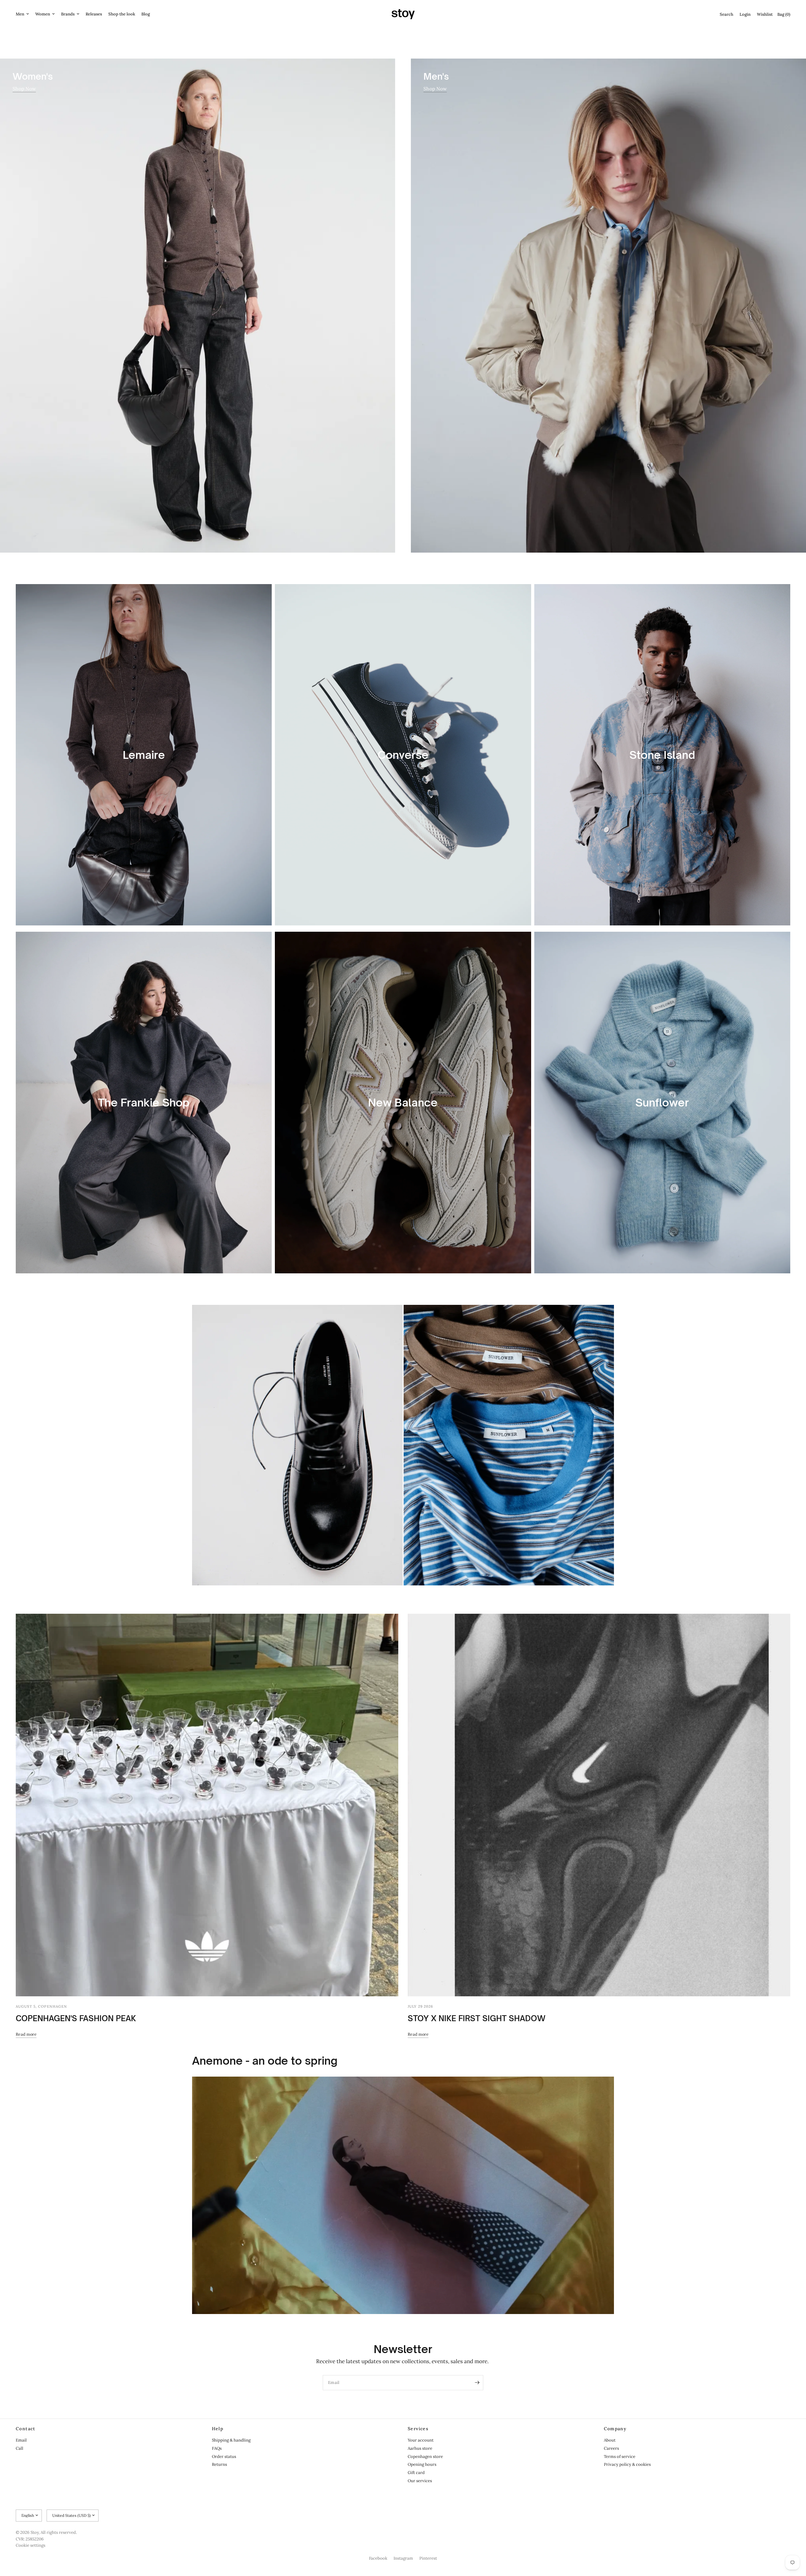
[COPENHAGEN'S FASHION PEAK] (207, 1805)
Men (20, 14)
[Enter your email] (477, 2383)
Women (43, 14)
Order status (224, 2457)
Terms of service (620, 2457)
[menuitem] (24, 14)
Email (21, 2440)
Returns (219, 2464)
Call (20, 2448)
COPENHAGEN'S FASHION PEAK (76, 2018)
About (610, 2440)
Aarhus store (420, 2448)
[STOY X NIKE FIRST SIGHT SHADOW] (599, 1805)
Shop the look (122, 14)
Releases (94, 14)
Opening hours (422, 2464)
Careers (611, 2448)
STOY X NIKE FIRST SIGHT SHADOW (477, 2018)
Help (218, 2429)
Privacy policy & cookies (627, 2464)
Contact (26, 2429)
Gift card (416, 2473)
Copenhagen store (425, 2457)
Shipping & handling (231, 2440)
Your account (421, 2440)
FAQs (217, 2448)
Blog (146, 14)
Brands (68, 14)
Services (418, 2429)
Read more (26, 2034)
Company (615, 2429)
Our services (420, 2481)
